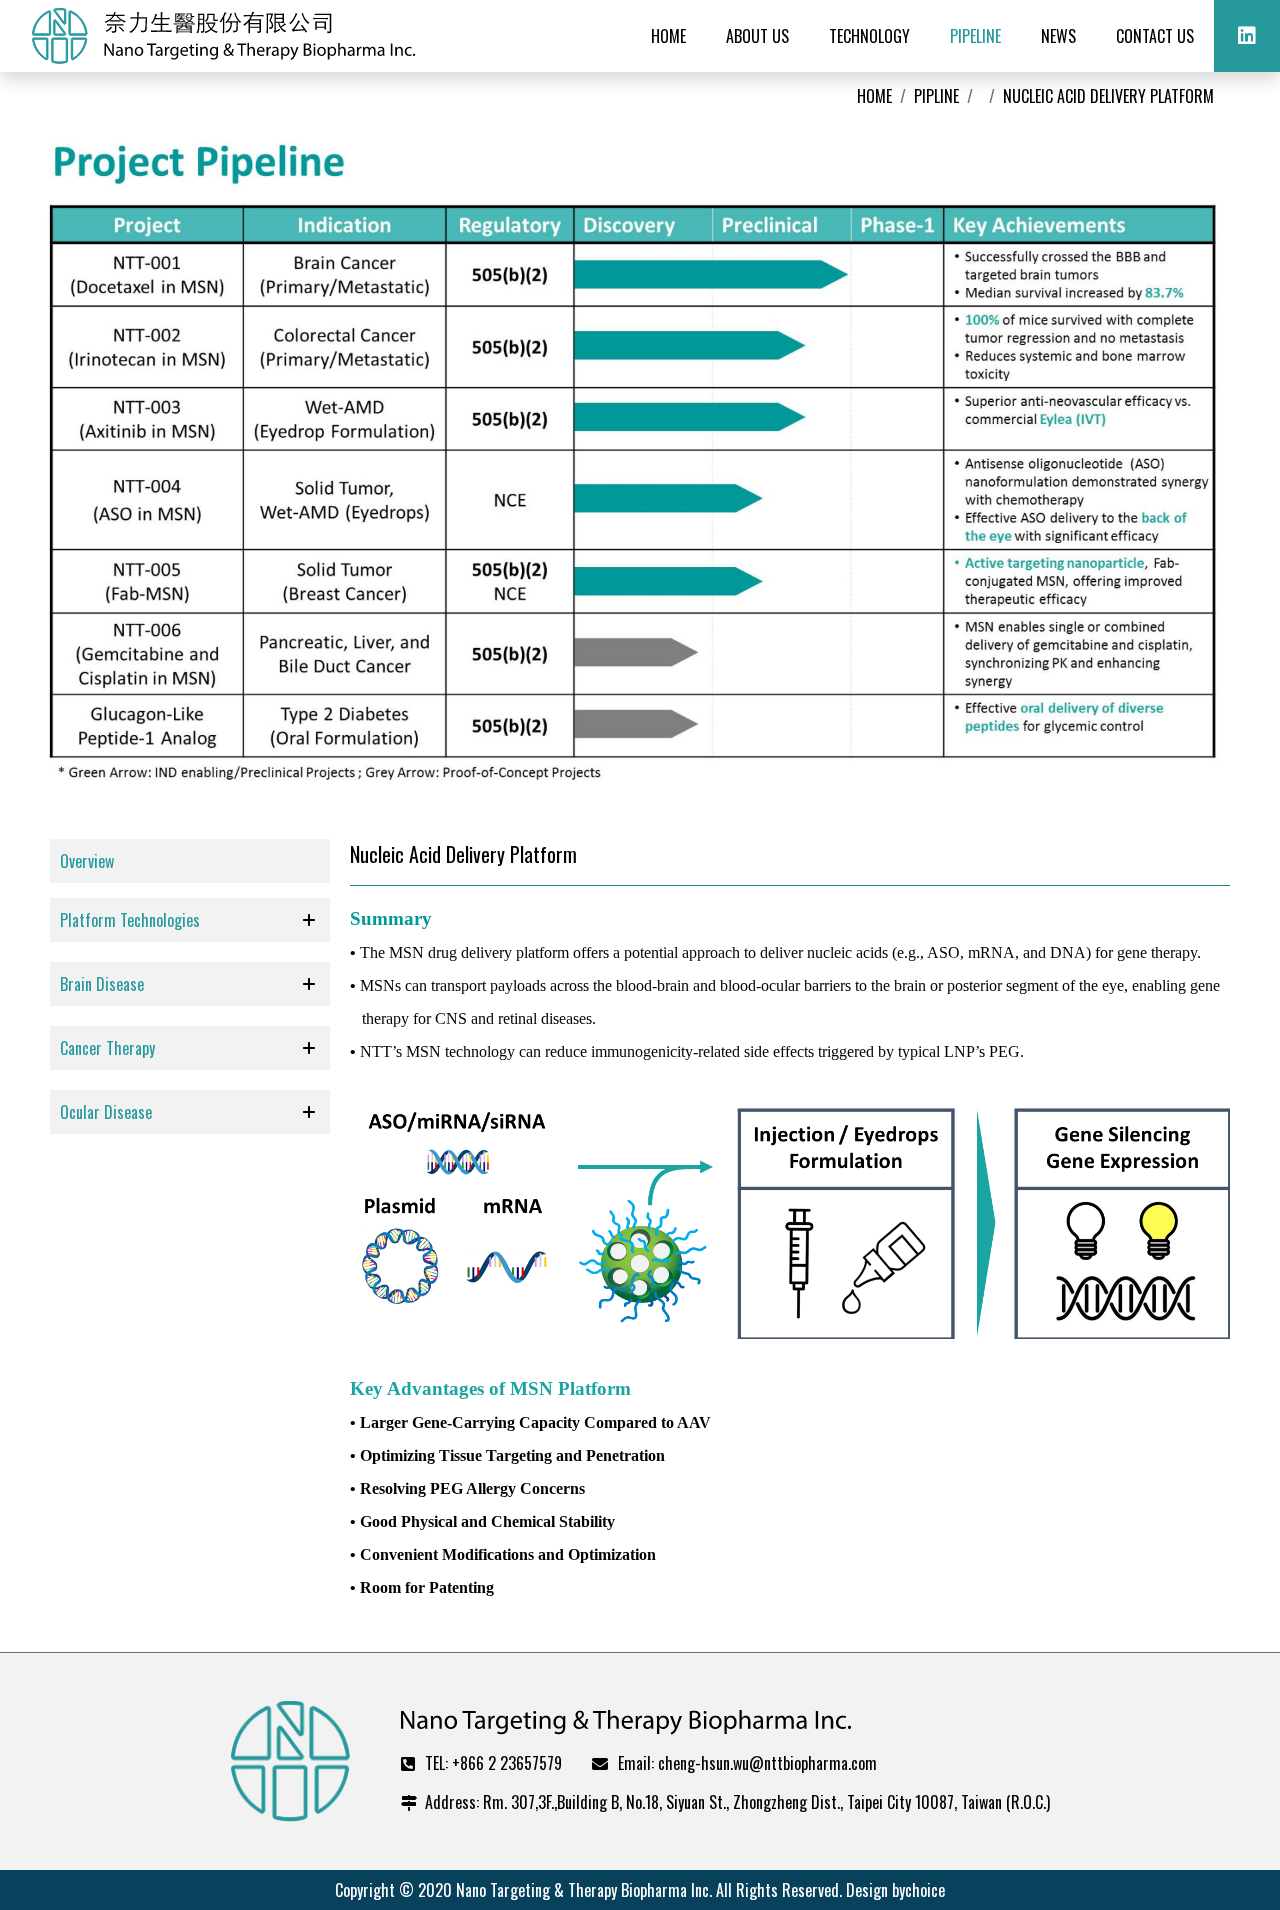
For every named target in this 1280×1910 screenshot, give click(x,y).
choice (925, 1890)
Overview (87, 861)
